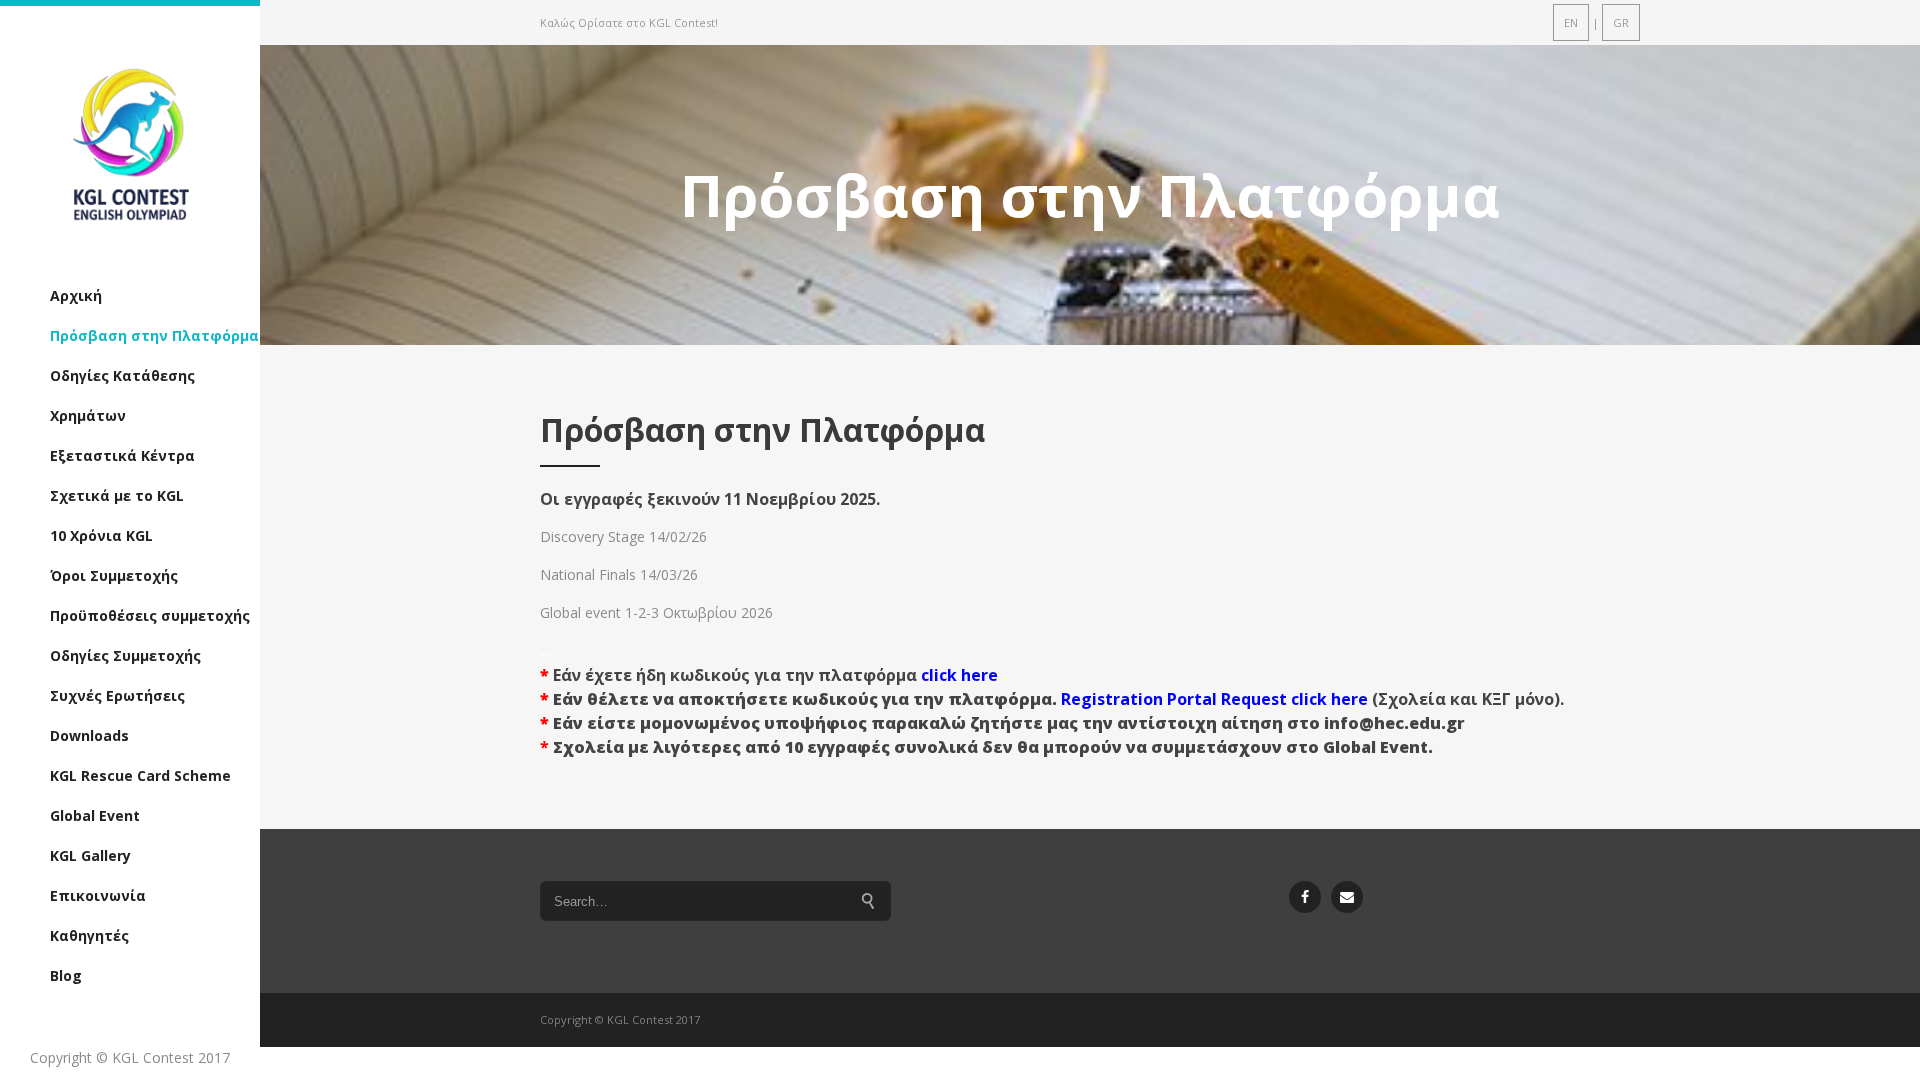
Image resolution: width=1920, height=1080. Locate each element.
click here (959, 675)
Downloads (89, 735)
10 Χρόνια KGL (101, 535)
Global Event (95, 815)
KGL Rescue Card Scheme (140, 775)
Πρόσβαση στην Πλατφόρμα (154, 335)
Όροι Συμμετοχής (114, 575)
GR (1621, 22)
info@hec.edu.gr (1394, 723)
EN (1571, 22)
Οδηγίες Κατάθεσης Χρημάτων (122, 395)
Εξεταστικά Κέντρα (122, 455)
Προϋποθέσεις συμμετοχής (150, 615)
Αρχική (76, 295)
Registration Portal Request (1176, 699)
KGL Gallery (90, 855)
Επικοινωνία (98, 895)
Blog (66, 975)
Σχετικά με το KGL (117, 495)
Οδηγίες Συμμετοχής (125, 655)
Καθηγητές (89, 935)
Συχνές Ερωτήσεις (117, 695)
